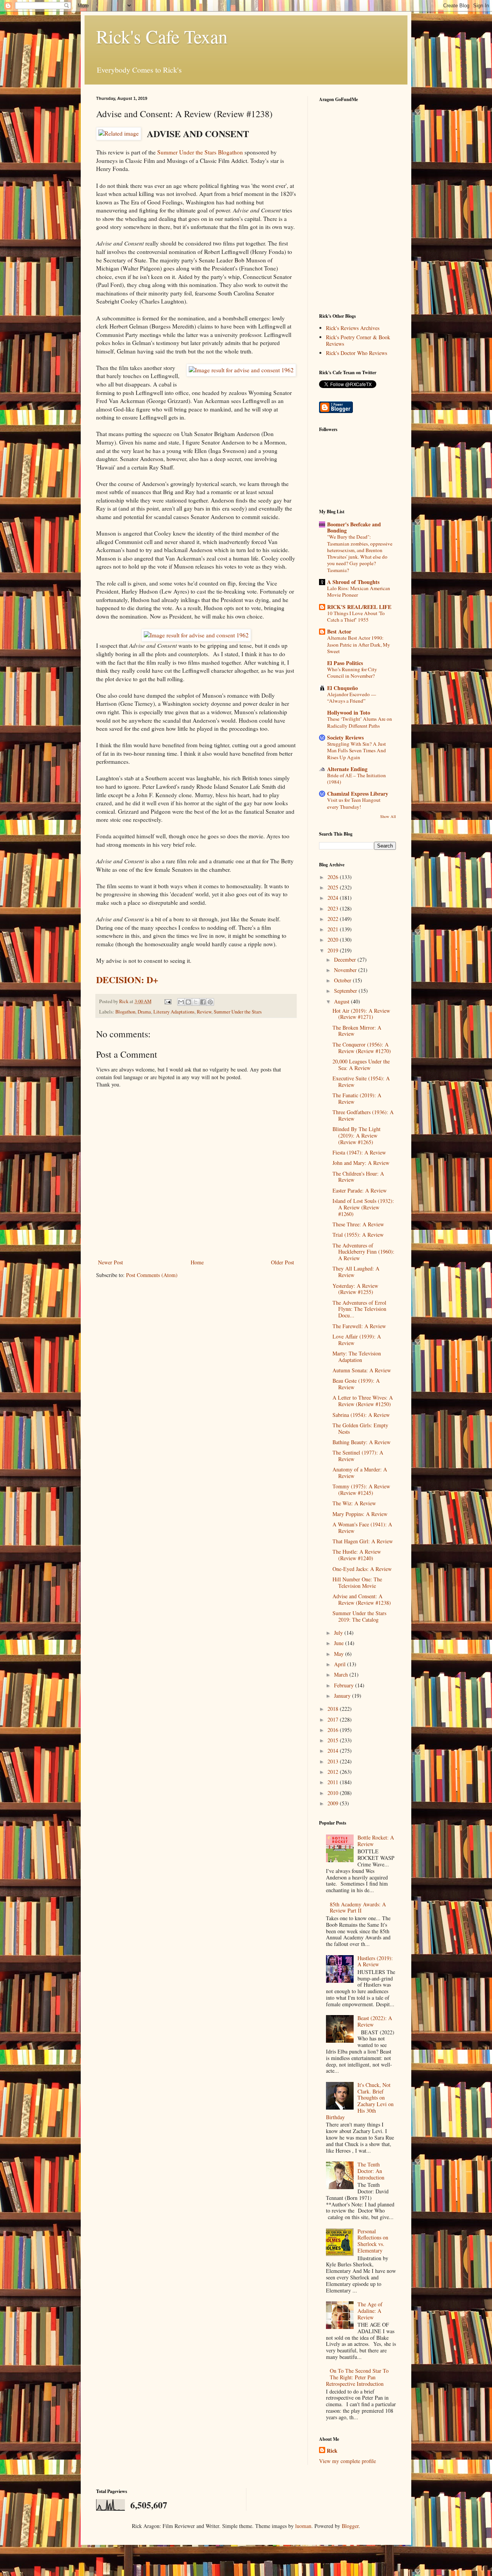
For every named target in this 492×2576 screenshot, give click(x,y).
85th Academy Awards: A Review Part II (358, 1908)
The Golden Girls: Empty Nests (360, 1428)
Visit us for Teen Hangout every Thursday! (354, 803)
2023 (334, 908)
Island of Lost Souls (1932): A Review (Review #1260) (363, 1207)
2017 (334, 1719)
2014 (334, 1751)
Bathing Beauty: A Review (362, 1442)
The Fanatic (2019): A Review (357, 1098)
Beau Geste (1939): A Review (356, 1384)
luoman (303, 2526)
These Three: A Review (358, 1224)
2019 (334, 950)
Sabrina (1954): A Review (361, 1415)
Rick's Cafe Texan (162, 36)
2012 (334, 1772)
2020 (334, 940)
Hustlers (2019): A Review (375, 1961)
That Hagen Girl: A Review (363, 1541)
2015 (334, 1740)
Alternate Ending (347, 769)
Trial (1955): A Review (358, 1235)
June (340, 1643)
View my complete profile (347, 2461)
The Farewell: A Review (359, 1326)
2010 (334, 1793)
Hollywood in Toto (349, 712)
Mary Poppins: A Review (360, 1514)
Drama (144, 1012)
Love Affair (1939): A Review (357, 1340)
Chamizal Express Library (358, 794)
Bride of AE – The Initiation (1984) (357, 779)
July (339, 1633)
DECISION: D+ (127, 979)
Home (197, 1262)
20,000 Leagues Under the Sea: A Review (361, 1065)
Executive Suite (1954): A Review (361, 1081)
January (343, 1696)
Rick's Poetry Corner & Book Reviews (358, 340)
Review (204, 1012)
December (346, 960)
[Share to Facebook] (203, 1002)
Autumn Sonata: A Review (362, 1370)
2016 (334, 1730)
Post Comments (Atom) (152, 1275)
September (346, 991)
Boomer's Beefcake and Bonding (354, 527)
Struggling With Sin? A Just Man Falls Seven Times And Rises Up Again (357, 751)
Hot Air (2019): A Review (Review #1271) (361, 1014)
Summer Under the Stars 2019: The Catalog (359, 1616)
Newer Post (111, 1262)
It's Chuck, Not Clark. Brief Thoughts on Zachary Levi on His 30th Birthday (360, 2101)
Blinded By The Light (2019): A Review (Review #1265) (357, 1135)
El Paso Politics (345, 663)
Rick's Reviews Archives (353, 328)
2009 (334, 1803)
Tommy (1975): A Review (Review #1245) (361, 1490)
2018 (334, 1709)
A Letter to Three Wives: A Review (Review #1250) (363, 1401)
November (346, 970)
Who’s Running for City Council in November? (352, 673)
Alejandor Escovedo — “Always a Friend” (352, 697)
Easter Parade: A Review (360, 1190)
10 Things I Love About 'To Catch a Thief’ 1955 (356, 616)
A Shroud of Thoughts (353, 582)
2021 (334, 929)
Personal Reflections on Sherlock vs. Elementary (373, 2241)
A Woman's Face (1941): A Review (362, 1528)
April (341, 1664)
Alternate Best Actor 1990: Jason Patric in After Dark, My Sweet (359, 644)
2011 (334, 1782)
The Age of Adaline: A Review (370, 2311)
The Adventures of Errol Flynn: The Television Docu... (359, 1309)
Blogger (350, 2526)
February (345, 1685)
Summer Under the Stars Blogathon (200, 152)
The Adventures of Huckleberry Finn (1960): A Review (363, 1252)
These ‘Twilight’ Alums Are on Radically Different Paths (360, 722)
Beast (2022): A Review (375, 2021)
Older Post (283, 1262)
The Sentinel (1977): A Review (358, 1456)
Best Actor (339, 631)
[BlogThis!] (188, 1002)
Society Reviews (345, 737)
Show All (388, 816)
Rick (332, 2451)
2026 (334, 877)
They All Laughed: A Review (356, 1272)
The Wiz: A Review (354, 1503)
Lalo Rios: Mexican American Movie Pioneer (359, 591)
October (343, 980)
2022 (334, 919)
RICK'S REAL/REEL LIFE (359, 607)
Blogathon (125, 1012)
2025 (334, 887)
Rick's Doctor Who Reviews (357, 353)
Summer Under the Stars (238, 1012)
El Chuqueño (342, 688)
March (342, 1674)
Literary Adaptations (174, 1012)
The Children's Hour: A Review (358, 1177)
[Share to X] (196, 1002)
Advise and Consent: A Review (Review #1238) (362, 1599)
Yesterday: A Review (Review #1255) (355, 1289)
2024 (334, 898)
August (342, 1001)
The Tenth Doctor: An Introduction (371, 2171)
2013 (334, 1761)
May (340, 1654)
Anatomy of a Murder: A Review (360, 1473)
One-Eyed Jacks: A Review (362, 1569)
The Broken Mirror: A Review (357, 1031)
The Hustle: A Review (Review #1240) (357, 1555)
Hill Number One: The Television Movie (357, 1582)
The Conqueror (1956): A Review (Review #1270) (362, 1048)
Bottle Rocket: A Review (376, 1841)
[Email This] (181, 1002)
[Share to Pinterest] (210, 1002)
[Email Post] (167, 1001)
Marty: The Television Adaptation (357, 1357)
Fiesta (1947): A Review (359, 1152)
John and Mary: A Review (361, 1163)
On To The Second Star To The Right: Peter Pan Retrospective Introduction (357, 2377)
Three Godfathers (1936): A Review (363, 1115)
